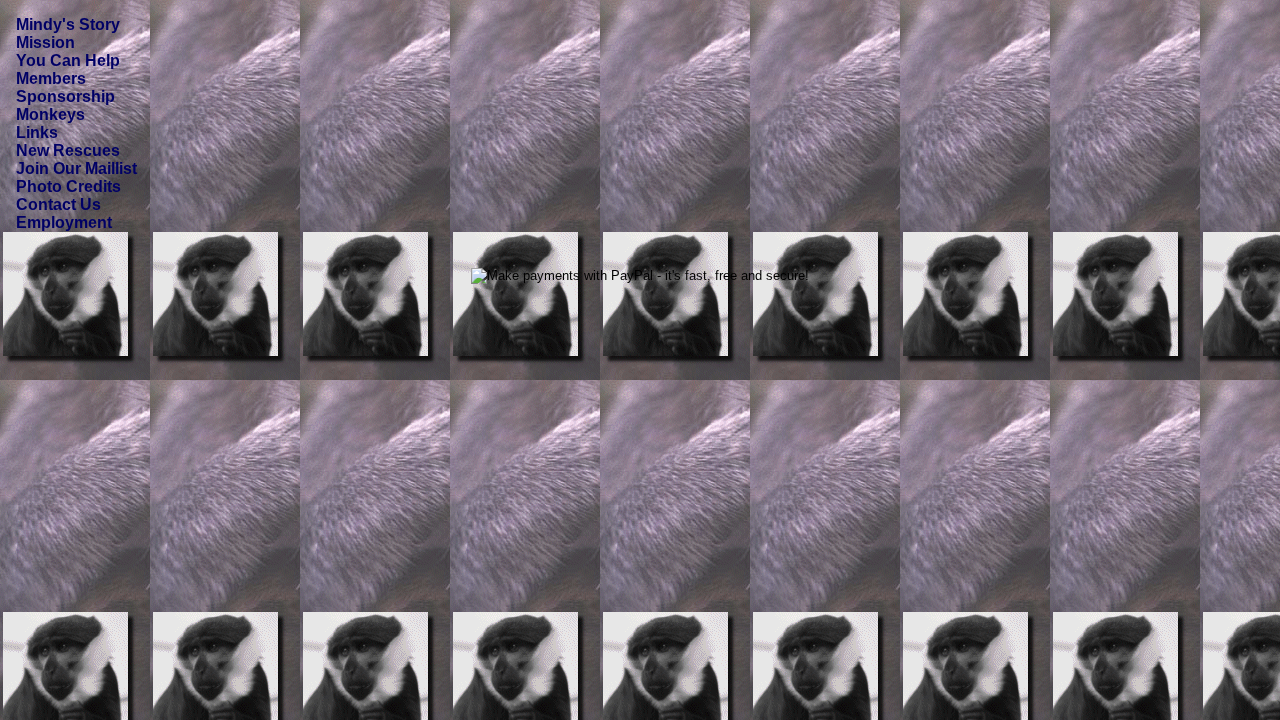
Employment (64, 222)
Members (51, 78)
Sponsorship (65, 96)
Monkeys (50, 114)
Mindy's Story (68, 24)
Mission (45, 42)
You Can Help (68, 60)
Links (37, 132)
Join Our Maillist (76, 168)
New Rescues (68, 150)
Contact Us (58, 204)
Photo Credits (68, 186)
